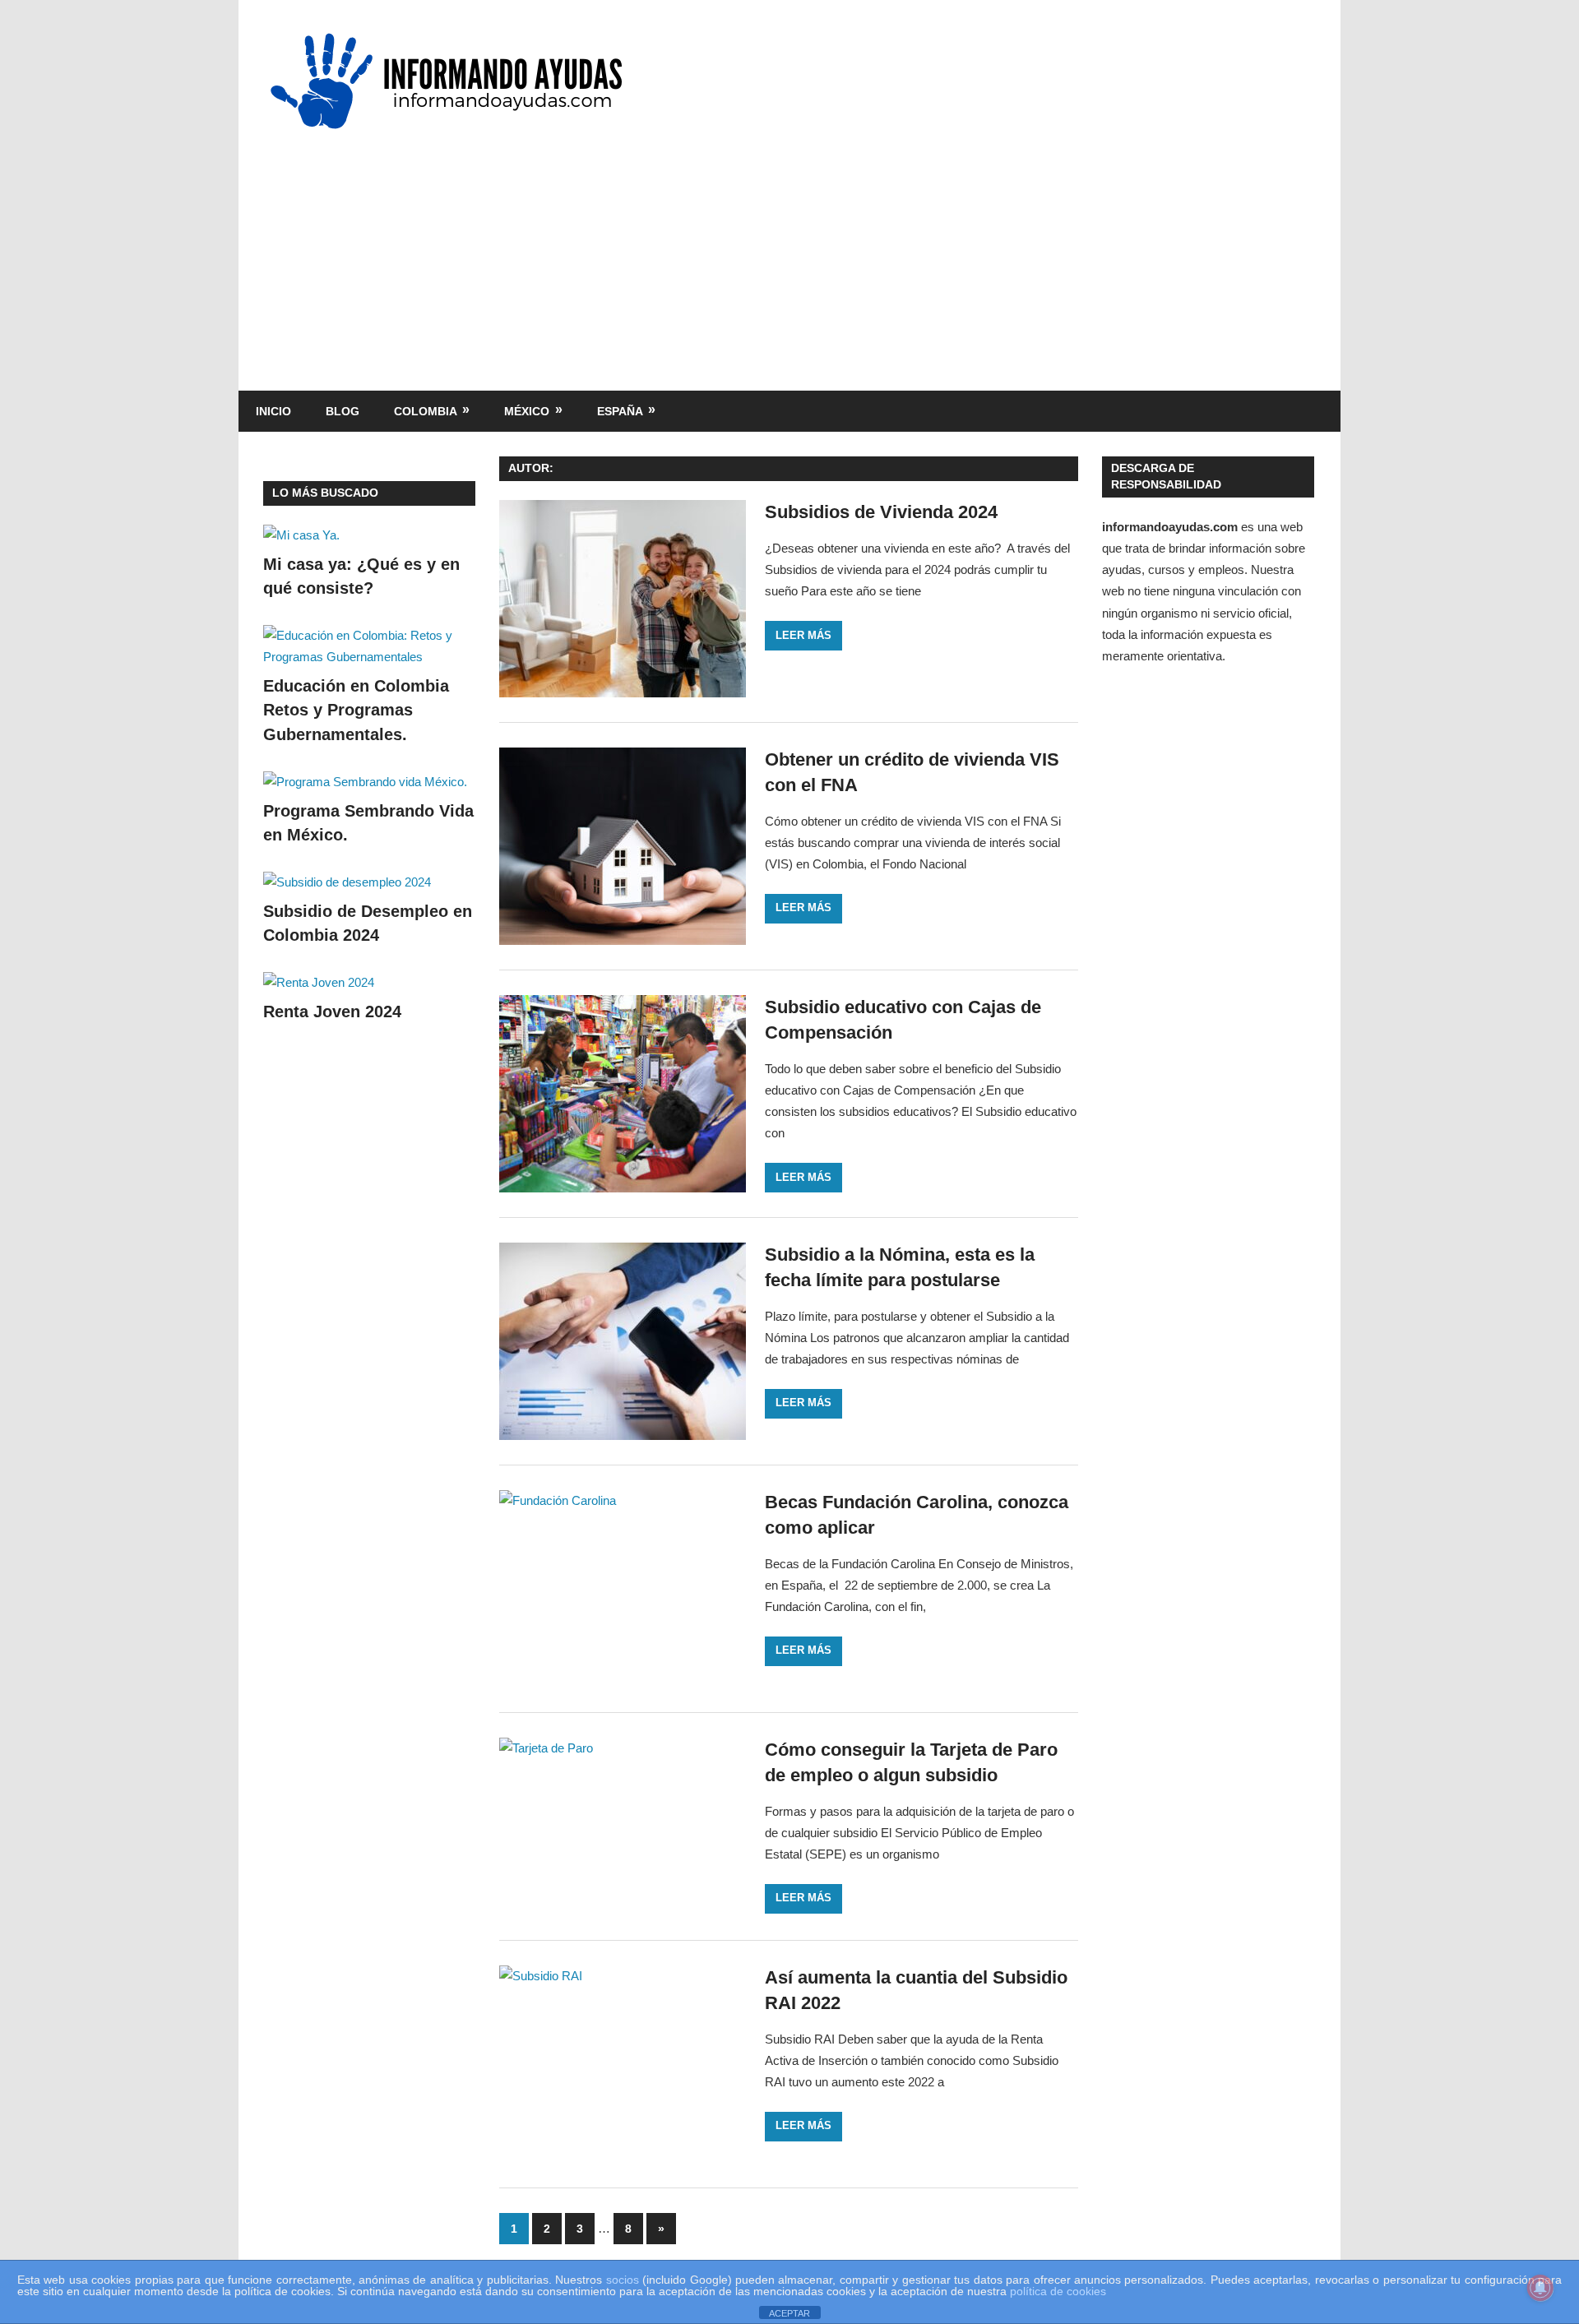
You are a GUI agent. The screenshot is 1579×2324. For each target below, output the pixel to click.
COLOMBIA (426, 411)
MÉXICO (527, 411)
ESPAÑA (620, 411)
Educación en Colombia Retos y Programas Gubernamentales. (356, 710)
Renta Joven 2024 (332, 1012)
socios (623, 2280)
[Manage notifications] (1540, 2288)
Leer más (803, 635)
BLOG (343, 411)
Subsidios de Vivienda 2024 (881, 512)
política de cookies (1058, 2291)
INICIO (273, 411)
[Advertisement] (789, 251)
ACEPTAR (789, 2313)
